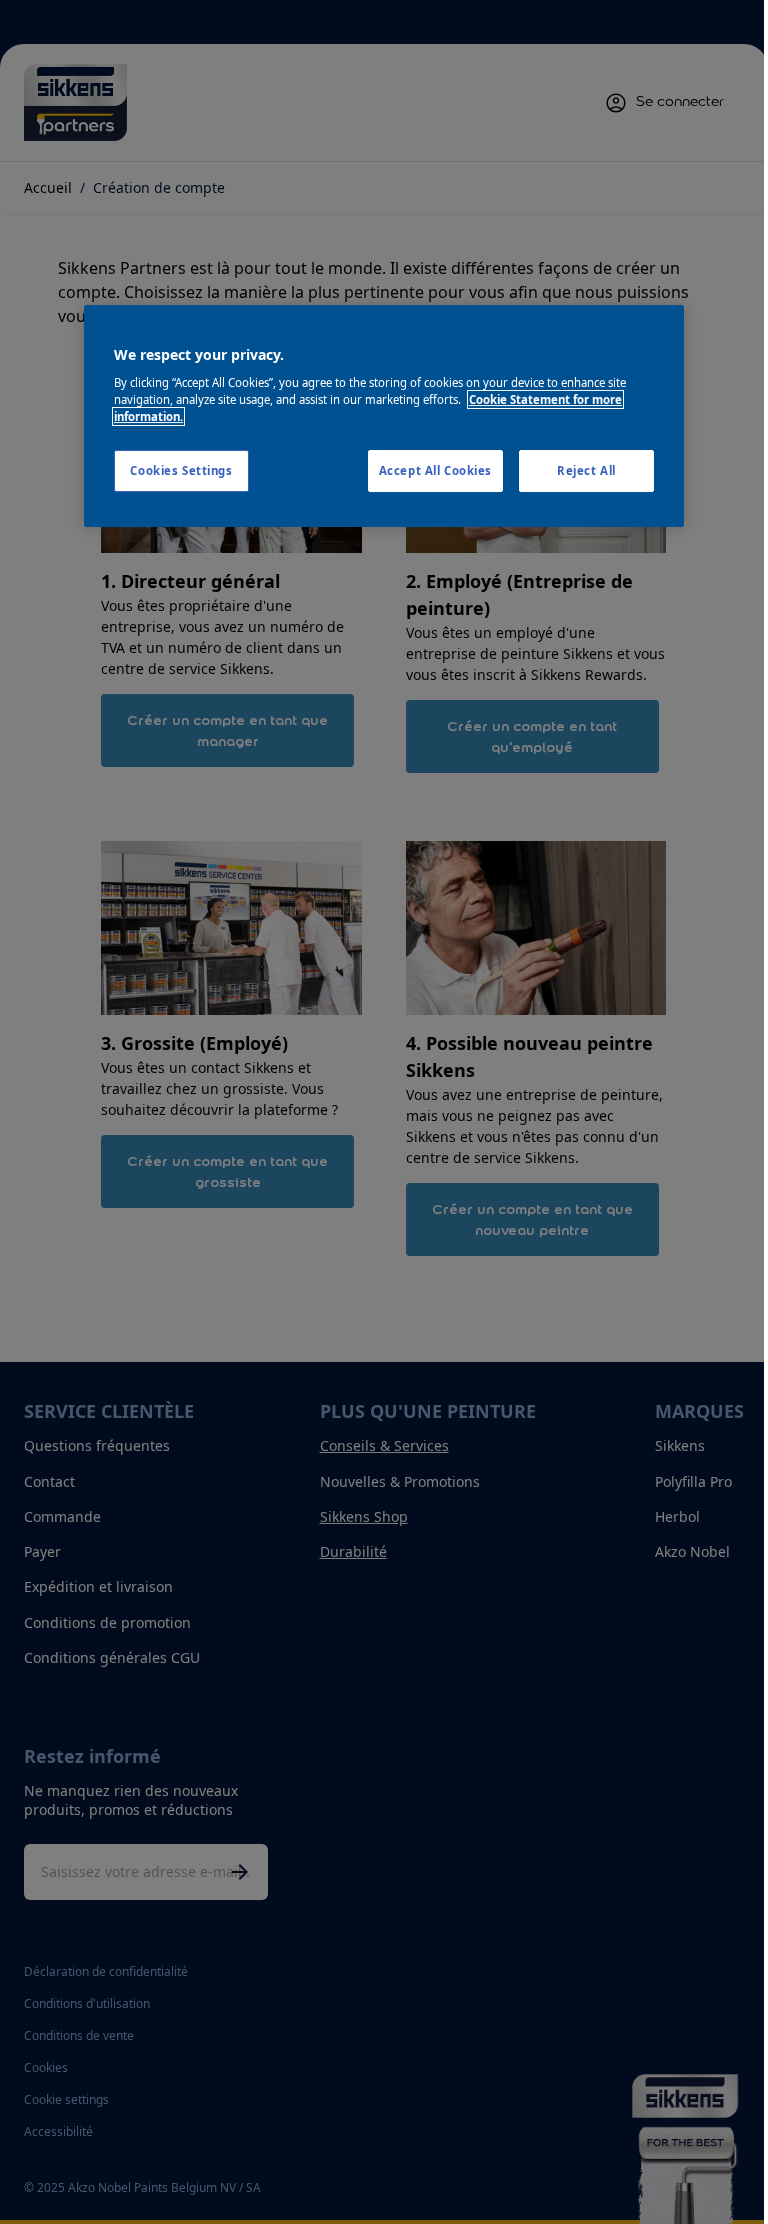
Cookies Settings (181, 470)
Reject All (586, 470)
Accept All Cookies (435, 470)
